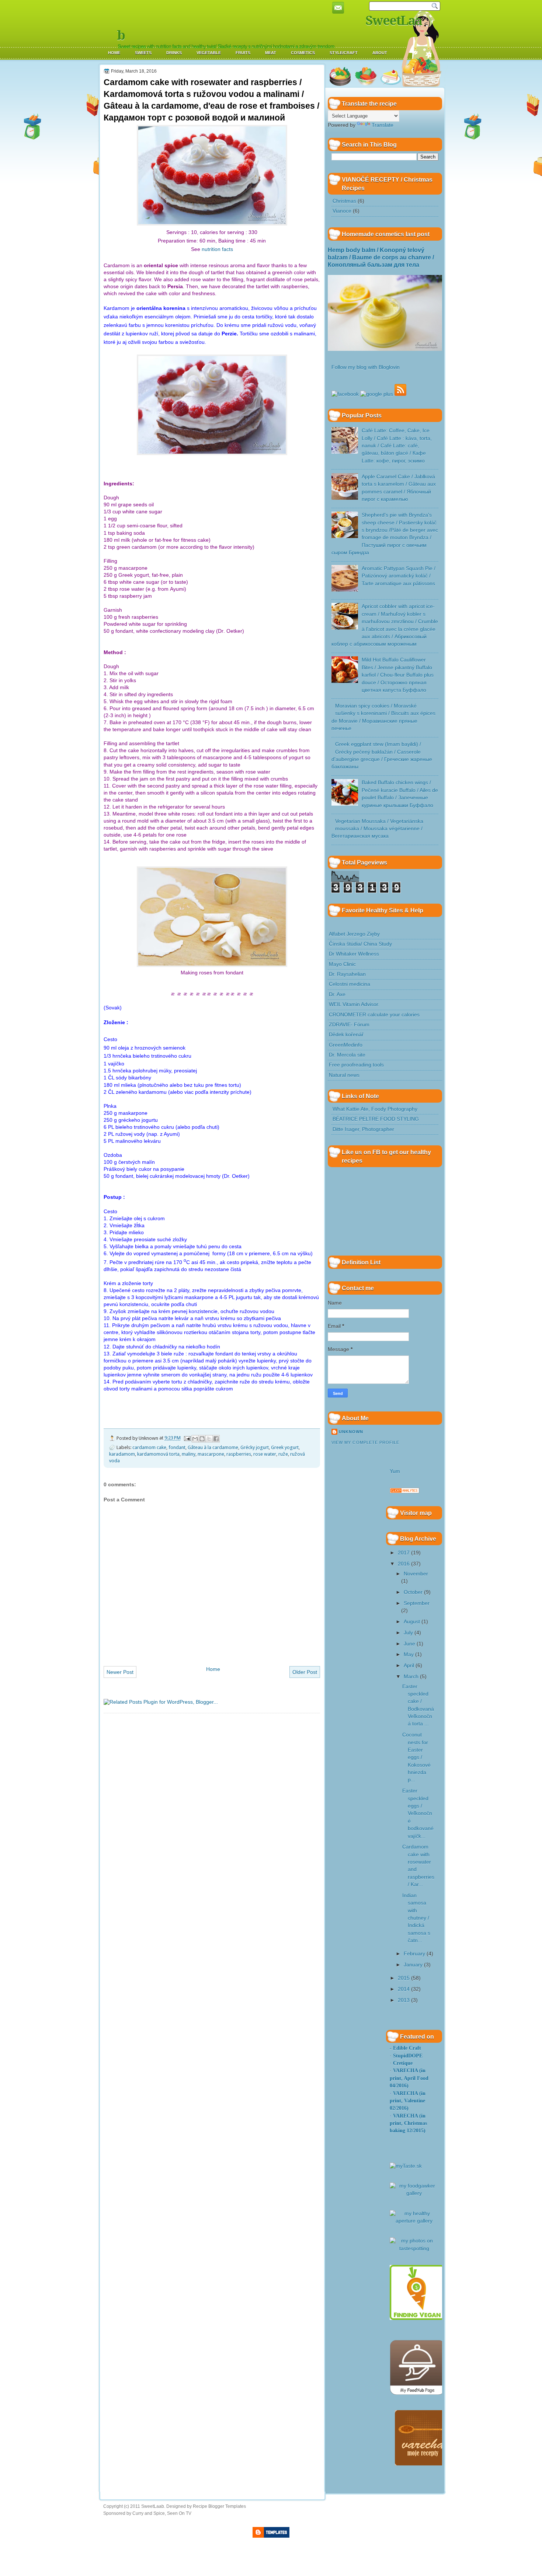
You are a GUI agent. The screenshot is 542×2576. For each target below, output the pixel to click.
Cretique (403, 2063)
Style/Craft (344, 53)
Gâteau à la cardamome (213, 1447)
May (409, 1654)
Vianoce (342, 211)
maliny (189, 1454)
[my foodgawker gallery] (414, 2193)
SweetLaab (153, 2506)
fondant (177, 1447)
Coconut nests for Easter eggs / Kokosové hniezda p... (416, 1757)
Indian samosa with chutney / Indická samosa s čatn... (416, 1918)
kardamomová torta (158, 1454)
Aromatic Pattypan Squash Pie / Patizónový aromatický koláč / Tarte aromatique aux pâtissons (399, 576)
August (412, 1622)
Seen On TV (179, 2513)
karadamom (122, 1454)
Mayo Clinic (342, 964)
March (411, 1677)
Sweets (143, 53)
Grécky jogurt (255, 1447)
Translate (383, 125)
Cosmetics (303, 53)
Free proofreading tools (356, 1065)
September (417, 1603)
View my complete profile (365, 1442)
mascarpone (211, 1454)
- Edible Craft (405, 2048)
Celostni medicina (350, 984)
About (380, 53)
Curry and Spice (149, 2513)
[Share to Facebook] (216, 1439)
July (408, 1633)
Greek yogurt (285, 1447)
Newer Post (120, 1672)
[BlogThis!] (202, 1439)
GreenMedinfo (346, 1045)
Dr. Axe (337, 994)
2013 (404, 2000)
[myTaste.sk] (406, 2166)
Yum (395, 1471)
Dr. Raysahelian (347, 974)
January (413, 1965)
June (409, 1644)
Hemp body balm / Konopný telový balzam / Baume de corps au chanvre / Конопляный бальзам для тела (381, 258)
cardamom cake (149, 1447)
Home (114, 53)
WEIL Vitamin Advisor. (354, 1004)
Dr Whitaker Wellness (354, 954)
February (414, 1954)
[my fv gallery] (417, 2318)
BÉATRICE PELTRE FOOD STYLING (376, 1119)
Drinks (174, 53)
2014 (404, 1989)
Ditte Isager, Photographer (363, 1129)
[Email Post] (187, 1438)
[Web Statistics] (404, 1492)
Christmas (344, 201)
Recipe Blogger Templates (219, 2506)
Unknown (351, 1432)
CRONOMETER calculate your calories (374, 1015)
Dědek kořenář (346, 1035)
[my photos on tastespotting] (414, 2249)
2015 (404, 1978)
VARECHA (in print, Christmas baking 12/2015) (408, 2123)
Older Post (305, 1672)
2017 (404, 1553)
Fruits (243, 53)
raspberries (239, 1454)
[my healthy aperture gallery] (414, 2221)
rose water (265, 1454)
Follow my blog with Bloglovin (366, 367)
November (416, 1574)
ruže (283, 1454)
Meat (271, 53)
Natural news (344, 1075)
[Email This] (195, 1439)
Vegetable (209, 53)
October (413, 1592)
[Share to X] (209, 1439)
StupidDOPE (408, 2056)
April (409, 1666)
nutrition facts (217, 249)
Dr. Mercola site (347, 1055)
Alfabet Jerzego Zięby (354, 934)
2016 (404, 1564)
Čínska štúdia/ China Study (360, 944)
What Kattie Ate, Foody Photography (375, 1109)
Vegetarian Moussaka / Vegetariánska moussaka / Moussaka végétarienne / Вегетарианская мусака (377, 829)
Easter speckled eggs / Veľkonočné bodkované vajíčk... (418, 1813)
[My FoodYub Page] (417, 2393)
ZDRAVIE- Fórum (349, 1025)
